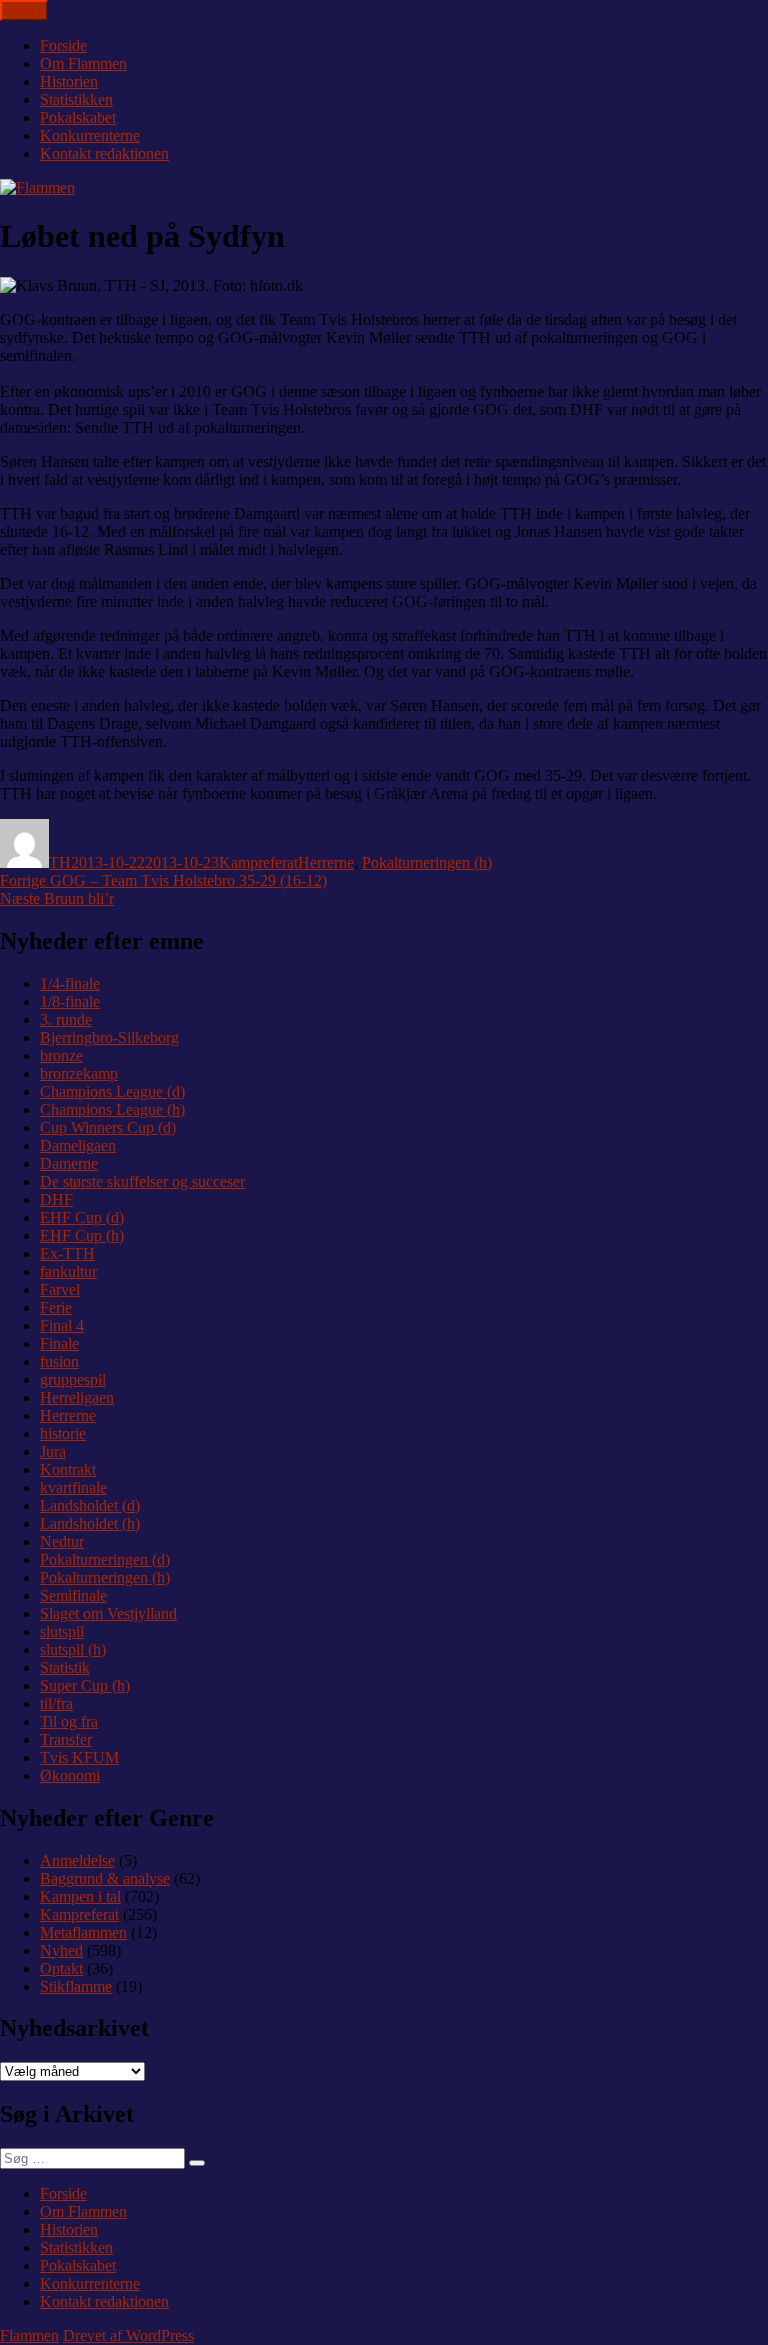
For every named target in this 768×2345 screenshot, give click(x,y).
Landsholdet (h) (90, 1523)
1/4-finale (70, 983)
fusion (59, 1361)
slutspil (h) (73, 1649)
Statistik (65, 1667)
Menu (24, 10)
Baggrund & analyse (105, 1878)
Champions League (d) (112, 1091)
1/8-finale (70, 1001)
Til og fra (69, 1721)
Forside (63, 45)
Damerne (69, 1163)
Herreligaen (77, 1397)
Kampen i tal (80, 1896)
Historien (69, 81)
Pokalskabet (78, 117)
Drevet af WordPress (128, 2335)
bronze (61, 1055)
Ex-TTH (67, 1253)
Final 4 (62, 1325)
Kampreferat (258, 862)
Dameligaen (78, 1145)
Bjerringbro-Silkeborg (109, 1037)
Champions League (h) (112, 1109)
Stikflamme (76, 1986)
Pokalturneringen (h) (427, 862)
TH (60, 862)
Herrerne (326, 862)
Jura (53, 1451)
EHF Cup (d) (82, 1217)
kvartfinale (73, 1487)
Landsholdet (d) (90, 1505)
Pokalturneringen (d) (105, 1559)
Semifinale (73, 1595)
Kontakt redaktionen (104, 153)
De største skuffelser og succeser (142, 1181)
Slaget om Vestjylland (108, 1613)
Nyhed (61, 1950)
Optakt (61, 1968)
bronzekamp (79, 1073)
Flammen (29, 2335)
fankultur (68, 1271)
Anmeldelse (77, 1860)
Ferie (56, 1307)
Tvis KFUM (79, 1757)
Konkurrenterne (90, 135)
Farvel (60, 1289)
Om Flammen (83, 63)
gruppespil (73, 1379)
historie (63, 1433)
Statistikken (76, 99)
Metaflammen (83, 1932)
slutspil (62, 1631)
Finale (59, 1343)
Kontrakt (68, 1469)
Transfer (66, 1739)
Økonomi (70, 1775)
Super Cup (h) (85, 1685)
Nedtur (62, 1541)
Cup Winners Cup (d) (108, 1127)
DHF (56, 1199)
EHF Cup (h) (82, 1235)
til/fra (56, 1703)
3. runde (66, 1019)
